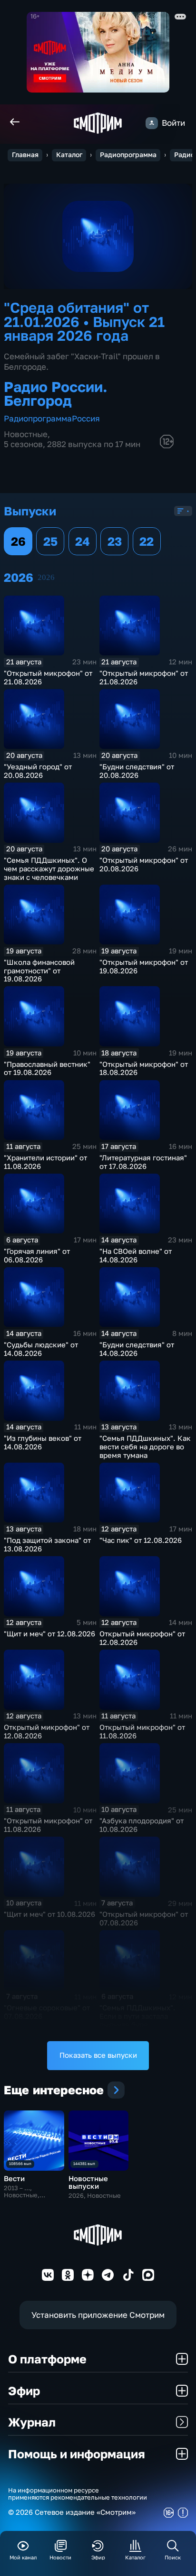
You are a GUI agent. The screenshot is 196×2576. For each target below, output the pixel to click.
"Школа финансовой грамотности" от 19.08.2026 (39, 971)
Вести (14, 2179)
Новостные (26, 434)
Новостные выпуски (88, 2182)
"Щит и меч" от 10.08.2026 (49, 1914)
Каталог (69, 155)
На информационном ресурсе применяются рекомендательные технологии (78, 2494)
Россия (86, 418)
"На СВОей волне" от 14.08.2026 (136, 1255)
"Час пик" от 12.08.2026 (141, 1540)
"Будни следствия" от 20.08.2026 (137, 771)
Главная (25, 155)
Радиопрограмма (128, 155)
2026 (46, 577)
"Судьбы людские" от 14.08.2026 (41, 1349)
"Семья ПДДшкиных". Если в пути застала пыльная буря (137, 2016)
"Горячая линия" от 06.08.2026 (37, 1255)
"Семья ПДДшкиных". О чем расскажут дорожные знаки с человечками (49, 869)
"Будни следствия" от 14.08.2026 (137, 1349)
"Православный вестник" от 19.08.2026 (47, 1069)
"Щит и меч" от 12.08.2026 (49, 1634)
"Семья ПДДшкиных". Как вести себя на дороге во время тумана (145, 1447)
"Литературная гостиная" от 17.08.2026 (143, 1162)
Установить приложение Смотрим (98, 2315)
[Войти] (152, 123)
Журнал (32, 2422)
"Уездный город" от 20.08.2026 (38, 771)
